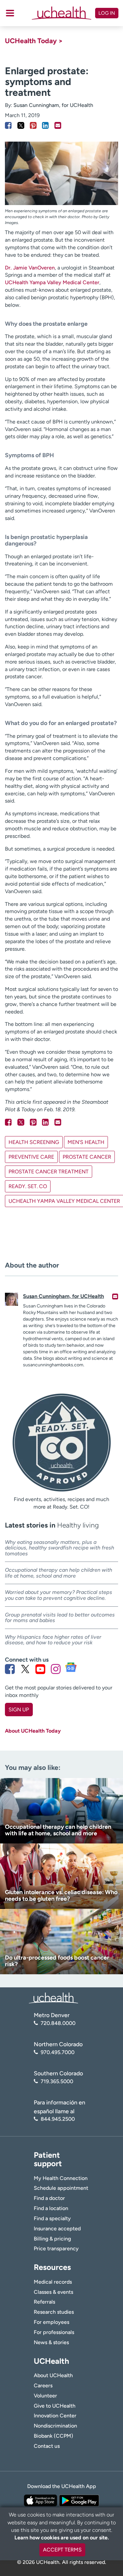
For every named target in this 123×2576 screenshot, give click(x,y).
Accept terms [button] (62, 2550)
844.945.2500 (58, 2119)
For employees (51, 2322)
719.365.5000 (57, 2081)
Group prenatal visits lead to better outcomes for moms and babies (60, 1618)
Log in (107, 13)
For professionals (54, 2332)
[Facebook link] (10, 1669)
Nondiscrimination (55, 2426)
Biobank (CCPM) (53, 2436)
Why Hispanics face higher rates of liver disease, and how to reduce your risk (53, 1640)
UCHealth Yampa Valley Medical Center (52, 282)
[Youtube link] (40, 1669)
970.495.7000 (58, 2052)
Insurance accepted (57, 2229)
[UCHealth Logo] (53, 1998)
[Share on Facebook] (8, 125)
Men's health (86, 1142)
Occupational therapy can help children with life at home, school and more (59, 1573)
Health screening (34, 1142)
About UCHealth (53, 2375)
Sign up (19, 1710)
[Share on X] (21, 125)
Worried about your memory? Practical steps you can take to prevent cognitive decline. (59, 1595)
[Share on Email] (58, 125)
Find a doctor (49, 2198)
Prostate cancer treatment (49, 1172)
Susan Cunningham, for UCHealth (53, 105)
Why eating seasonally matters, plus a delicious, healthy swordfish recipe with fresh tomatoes (60, 1548)
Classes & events (53, 2292)
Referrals (44, 2302)
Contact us (47, 2446)
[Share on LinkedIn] (45, 125)
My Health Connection (61, 2178)
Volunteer (45, 2396)
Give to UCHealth (55, 2406)
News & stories (51, 2342)
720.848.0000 (58, 2023)
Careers (43, 2386)
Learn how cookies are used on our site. (62, 2538)
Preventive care (31, 1157)
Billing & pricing (52, 2239)
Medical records (53, 2282)
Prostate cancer (87, 1157)
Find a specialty (52, 2218)
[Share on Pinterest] (33, 125)
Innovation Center (55, 2416)
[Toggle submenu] (10, 13)
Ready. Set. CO (28, 1186)
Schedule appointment (61, 2188)
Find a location (51, 2208)
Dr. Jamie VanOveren (30, 268)
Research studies (54, 2312)
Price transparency (56, 2248)
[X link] (25, 1669)
